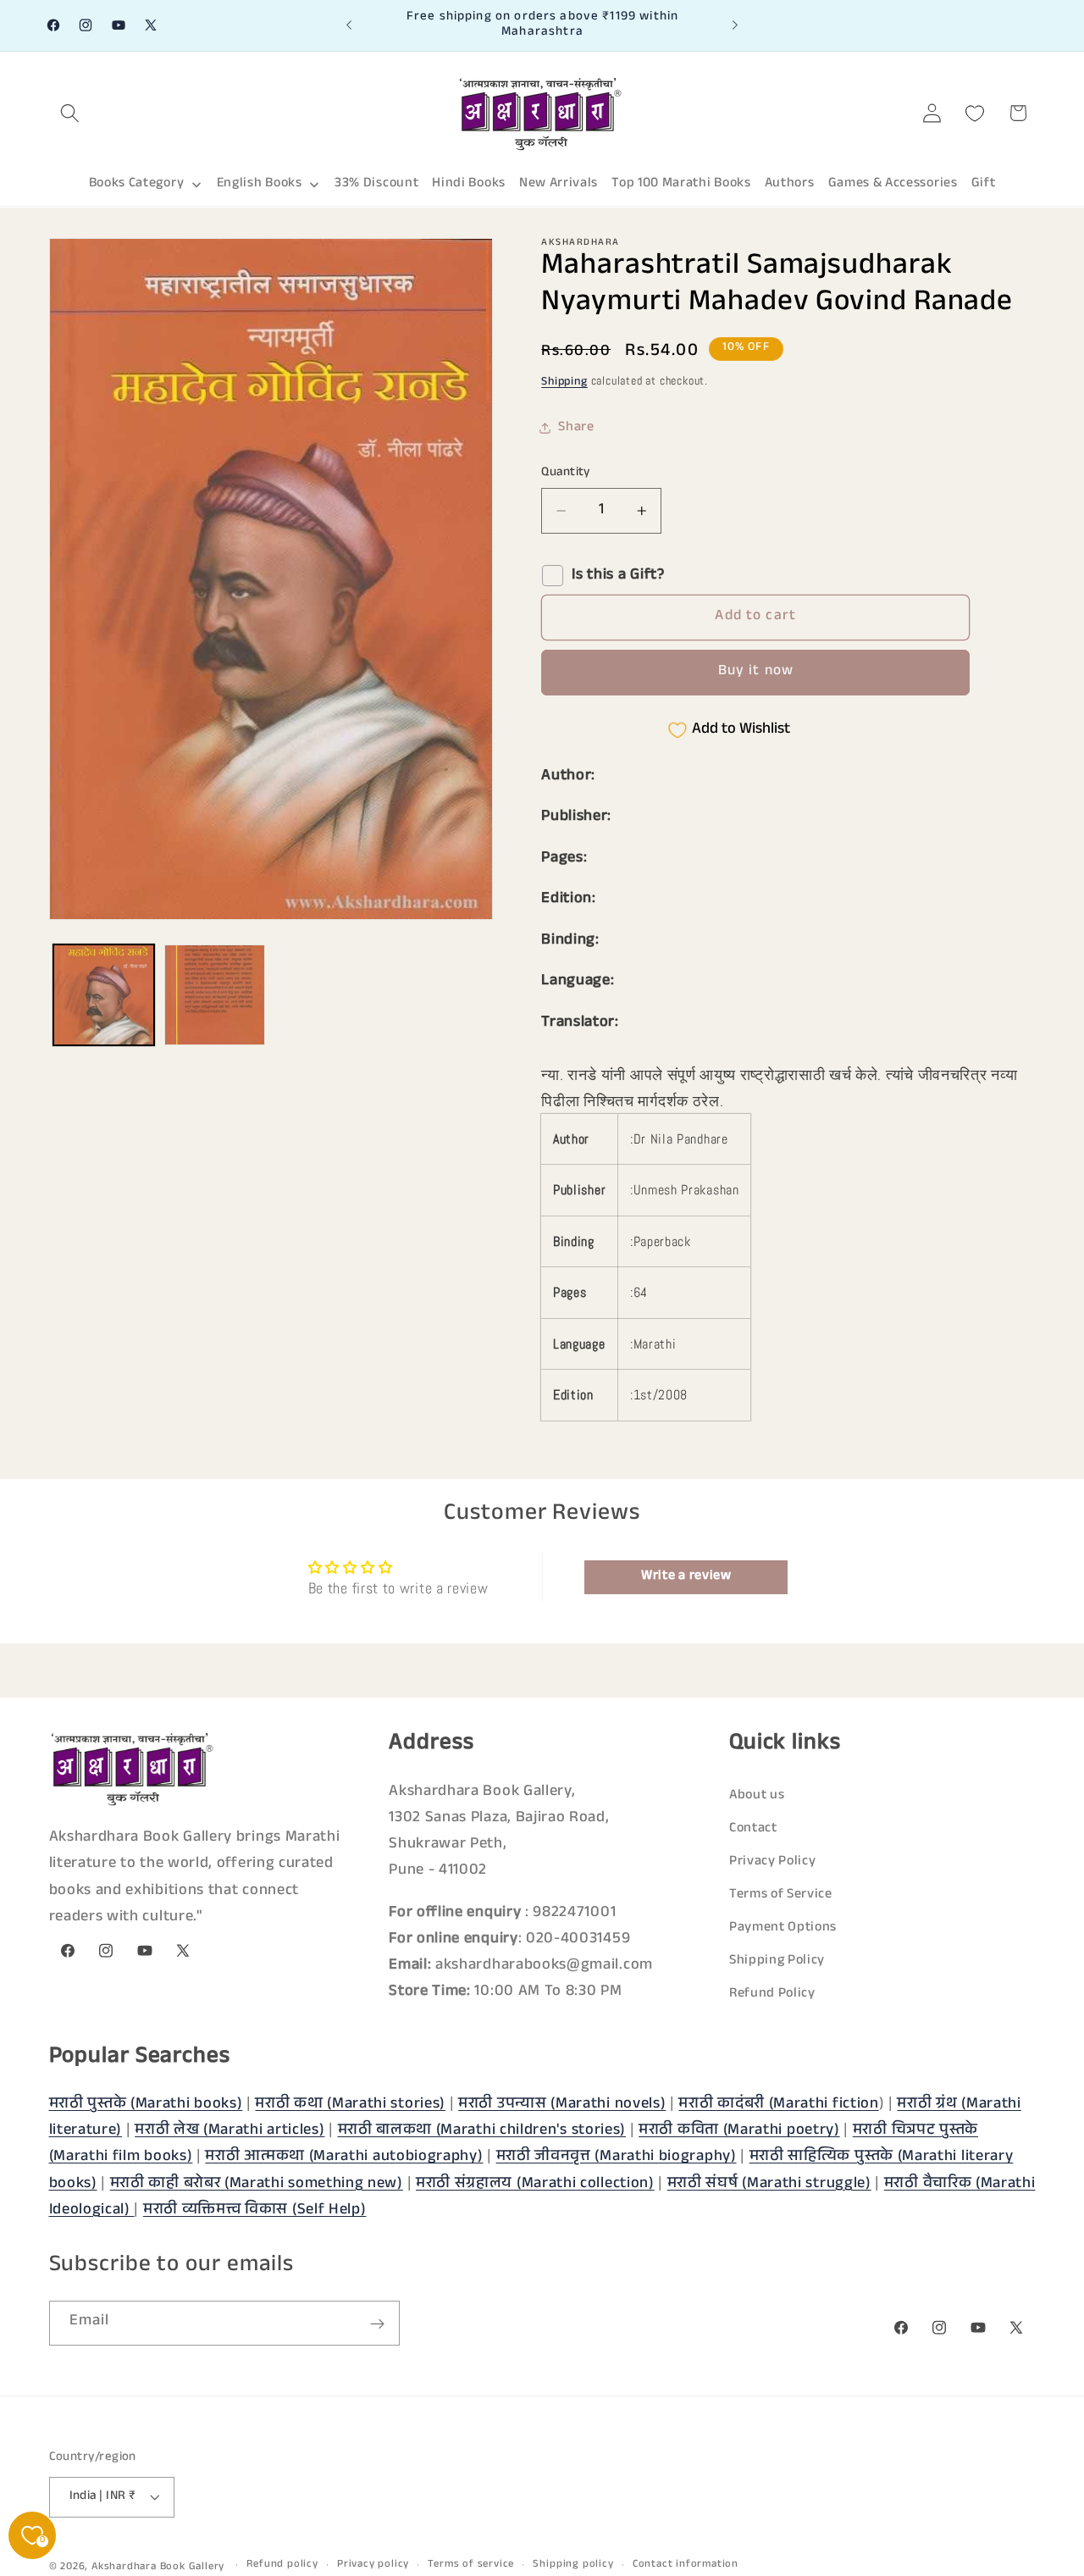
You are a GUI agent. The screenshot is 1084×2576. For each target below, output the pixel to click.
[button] (71, 113)
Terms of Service (781, 1895)
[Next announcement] (735, 25)
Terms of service (471, 2565)
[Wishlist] (975, 113)
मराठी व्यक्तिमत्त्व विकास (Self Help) (255, 2211)
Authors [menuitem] (790, 184)
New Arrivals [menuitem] (559, 184)
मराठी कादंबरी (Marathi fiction (778, 2105)
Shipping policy (573, 2565)
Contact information (686, 2565)
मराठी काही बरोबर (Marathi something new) (257, 2184)
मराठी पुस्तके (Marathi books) (146, 2105)
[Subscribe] (377, 2324)
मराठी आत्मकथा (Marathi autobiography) (344, 2158)
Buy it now (756, 672)
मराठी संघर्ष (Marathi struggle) (769, 2184)
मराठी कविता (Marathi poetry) (739, 2131)
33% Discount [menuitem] (376, 184)
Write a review (686, 1577)
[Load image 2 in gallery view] (215, 995)
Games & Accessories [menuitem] (893, 184)
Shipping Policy (777, 1961)
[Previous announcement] (349, 25)
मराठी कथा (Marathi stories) (350, 2105)
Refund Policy (772, 1994)
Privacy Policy (773, 1861)
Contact (753, 1828)
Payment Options (783, 1928)
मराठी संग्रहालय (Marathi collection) (535, 2184)
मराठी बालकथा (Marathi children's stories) (482, 2131)
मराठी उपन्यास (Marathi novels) (562, 2105)
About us (757, 1795)
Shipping (564, 383)
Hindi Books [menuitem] (469, 184)
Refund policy (282, 2565)
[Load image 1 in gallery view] (104, 995)
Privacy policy (373, 2565)
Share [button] (576, 428)
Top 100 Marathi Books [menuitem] (681, 184)
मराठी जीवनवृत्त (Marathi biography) (617, 2158)
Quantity (566, 473)
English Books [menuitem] (260, 184)
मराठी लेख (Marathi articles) (230, 2131)
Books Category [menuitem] (137, 184)
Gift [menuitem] (984, 184)
